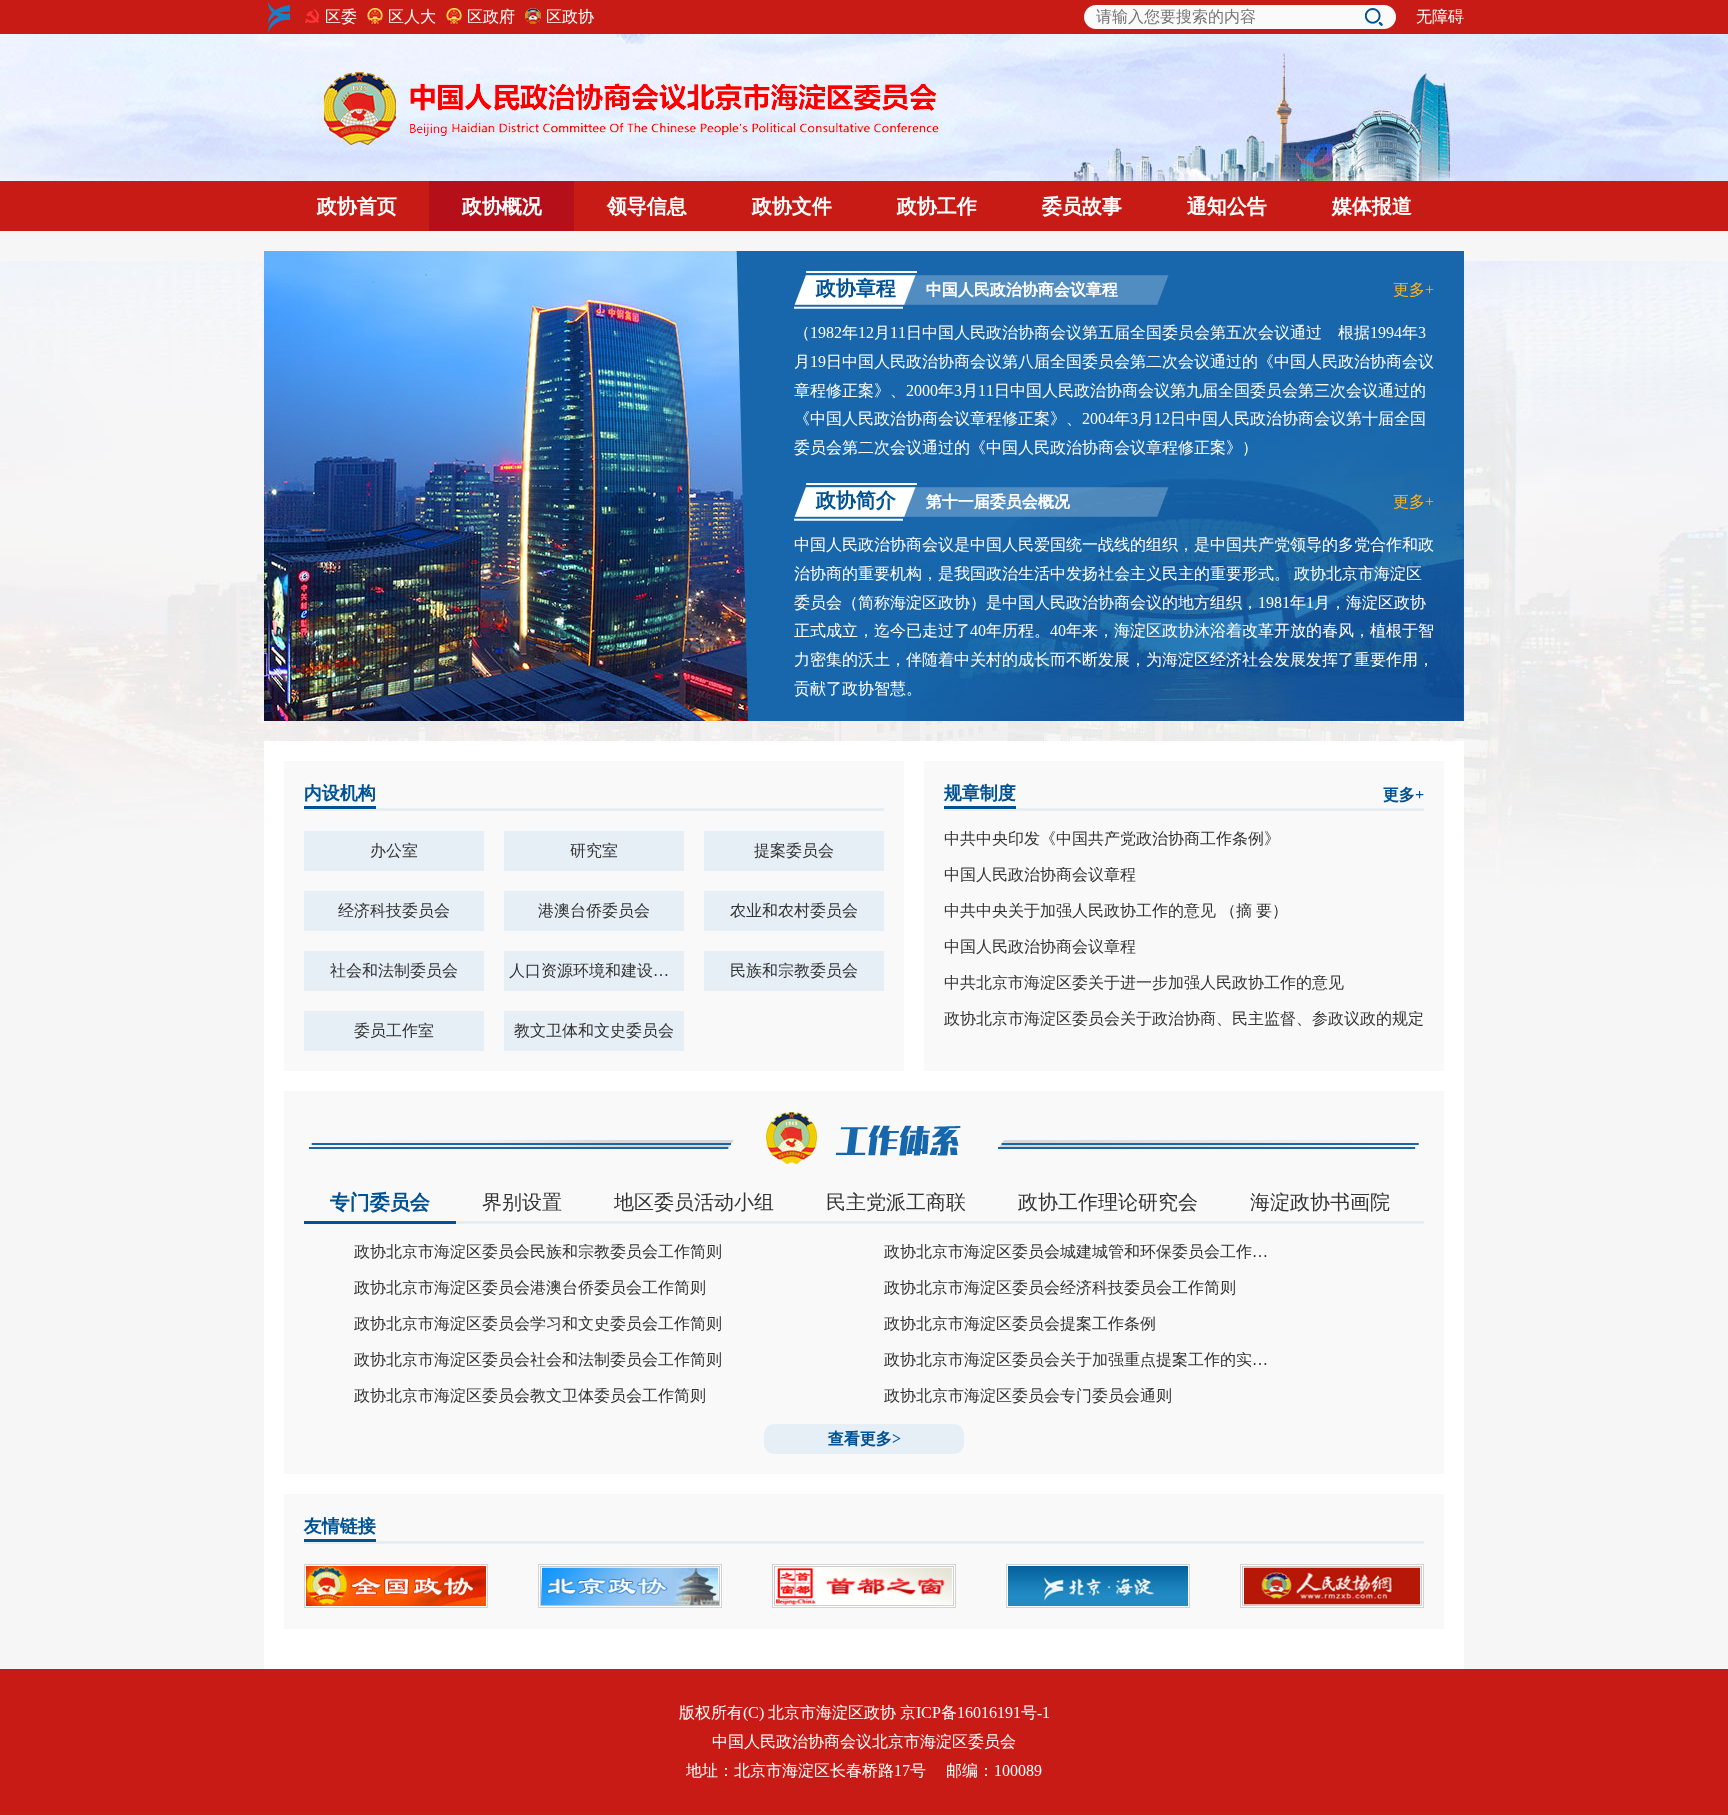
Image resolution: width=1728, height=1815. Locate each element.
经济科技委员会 (394, 910)
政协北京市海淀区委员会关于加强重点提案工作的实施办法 (1080, 1360)
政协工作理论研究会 (1108, 1202)
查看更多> (864, 1438)
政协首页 (357, 206)
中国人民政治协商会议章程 (1040, 875)
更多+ (1413, 289)
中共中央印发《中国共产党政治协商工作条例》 (1112, 839)
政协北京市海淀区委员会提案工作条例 (1020, 1324)
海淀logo (279, 17)
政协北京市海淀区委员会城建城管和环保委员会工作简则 (1080, 1252)
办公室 (394, 850)
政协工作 (937, 206)
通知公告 (1227, 206)
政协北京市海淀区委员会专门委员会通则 (1028, 1396)
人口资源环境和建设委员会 (596, 970)
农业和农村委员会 (794, 910)
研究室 (594, 850)
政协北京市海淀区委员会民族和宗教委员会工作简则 (538, 1252)
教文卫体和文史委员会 (594, 1030)
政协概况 (502, 206)
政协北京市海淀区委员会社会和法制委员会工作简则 (538, 1360)
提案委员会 (794, 850)
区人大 (412, 16)
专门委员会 (380, 1202)
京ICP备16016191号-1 (975, 1712)
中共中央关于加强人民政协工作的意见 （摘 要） (1116, 911)
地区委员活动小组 (694, 1202)
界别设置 (522, 1202)
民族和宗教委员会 (794, 970)
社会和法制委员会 (394, 970)
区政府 (491, 16)
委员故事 (1082, 206)
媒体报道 (1372, 206)
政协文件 (792, 206)
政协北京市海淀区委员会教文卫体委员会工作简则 (530, 1396)
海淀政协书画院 (1320, 1202)
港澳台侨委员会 (594, 910)
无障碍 (1440, 16)
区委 (341, 16)
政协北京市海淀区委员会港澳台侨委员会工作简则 (530, 1288)
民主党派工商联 (896, 1202)
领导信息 (647, 206)
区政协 (570, 16)
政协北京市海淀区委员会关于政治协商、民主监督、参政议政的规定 (1184, 1019)
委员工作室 (394, 1030)
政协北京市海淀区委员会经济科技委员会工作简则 (1060, 1288)
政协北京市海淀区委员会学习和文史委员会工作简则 (538, 1324)
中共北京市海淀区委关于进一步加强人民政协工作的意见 (1144, 983)
